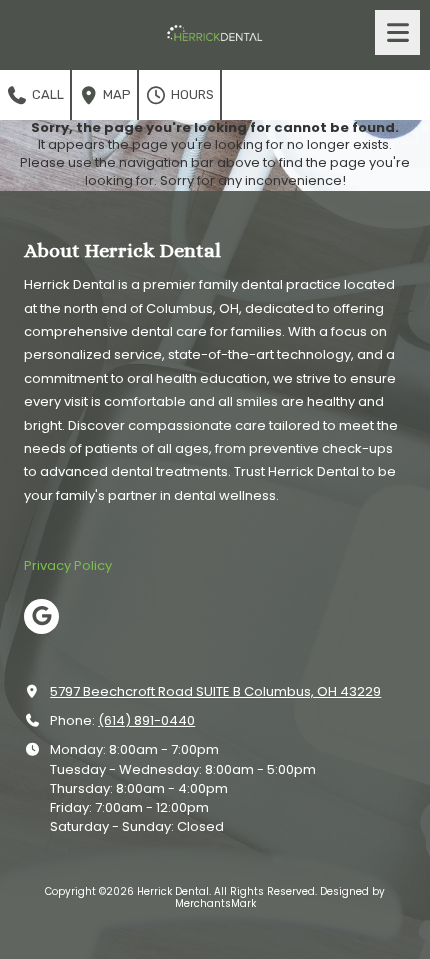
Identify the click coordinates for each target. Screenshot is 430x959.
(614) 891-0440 (146, 720)
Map (115, 94)
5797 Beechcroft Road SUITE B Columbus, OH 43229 (215, 691)
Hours (191, 94)
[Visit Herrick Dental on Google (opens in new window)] (41, 616)
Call (46, 94)
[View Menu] (397, 32)
